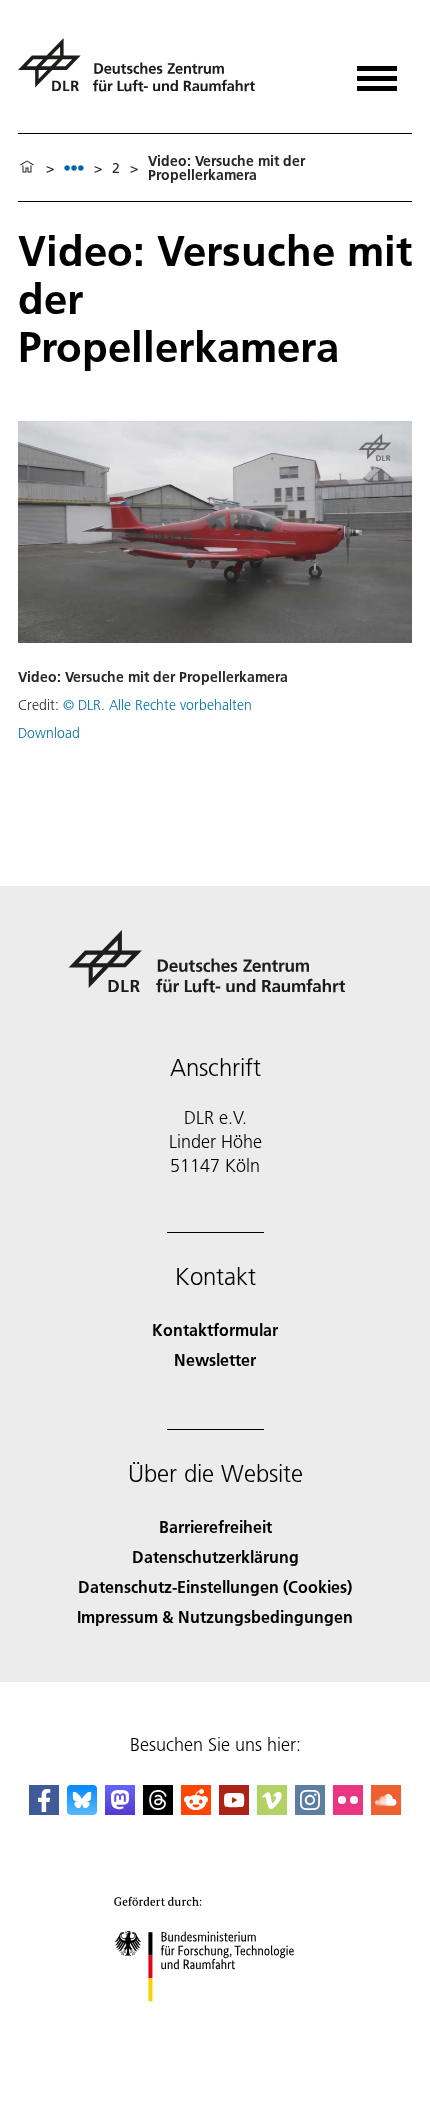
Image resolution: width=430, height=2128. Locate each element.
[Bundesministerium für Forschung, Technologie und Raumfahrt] (215, 2021)
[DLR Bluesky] (82, 1808)
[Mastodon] (120, 1808)
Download (49, 733)
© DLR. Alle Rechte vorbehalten (157, 705)
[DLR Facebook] (44, 1808)
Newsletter (215, 1359)
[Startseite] (27, 168)
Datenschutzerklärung (215, 1556)
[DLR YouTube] (234, 1808)
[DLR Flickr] (348, 1808)
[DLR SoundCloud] (386, 1808)
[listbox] (74, 167)
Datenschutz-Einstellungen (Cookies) (215, 1586)
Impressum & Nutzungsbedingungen (215, 1616)
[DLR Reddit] (196, 1808)
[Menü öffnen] (377, 71)
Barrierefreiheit (215, 1526)
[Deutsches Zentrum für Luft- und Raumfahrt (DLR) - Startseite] (144, 73)
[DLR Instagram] (310, 1808)
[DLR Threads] (158, 1808)
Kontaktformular (215, 1329)
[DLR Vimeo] (272, 1808)
